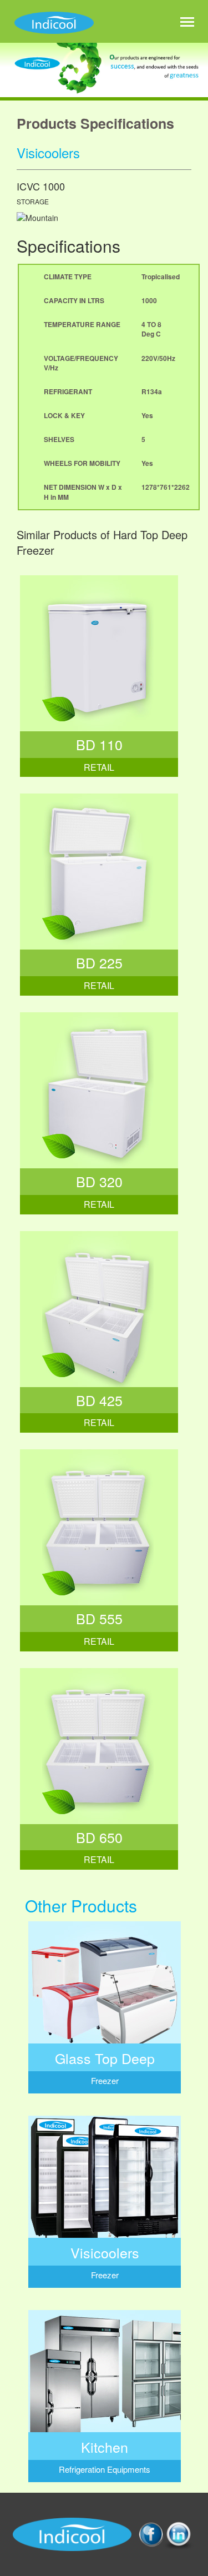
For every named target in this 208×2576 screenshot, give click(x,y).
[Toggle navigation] (187, 23)
